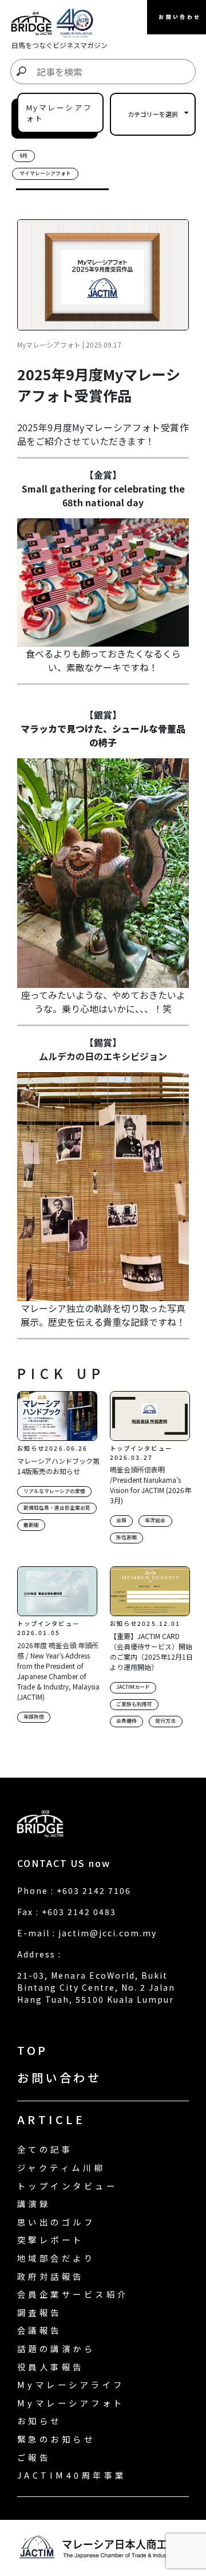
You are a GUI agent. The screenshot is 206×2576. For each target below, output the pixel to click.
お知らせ (39, 2421)
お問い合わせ (59, 2077)
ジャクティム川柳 (61, 2167)
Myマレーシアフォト (71, 2403)
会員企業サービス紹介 (73, 2294)
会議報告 (39, 2330)
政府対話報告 (51, 2276)
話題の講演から (56, 2348)
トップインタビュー (67, 2186)
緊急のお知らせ (56, 2439)
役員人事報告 (51, 2367)
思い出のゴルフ (56, 2222)
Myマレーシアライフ (71, 2384)
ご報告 (34, 2457)
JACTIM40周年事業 (72, 2475)
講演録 (34, 2203)
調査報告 (39, 2312)
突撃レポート (51, 2240)
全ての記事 (45, 2149)
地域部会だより (56, 2258)
